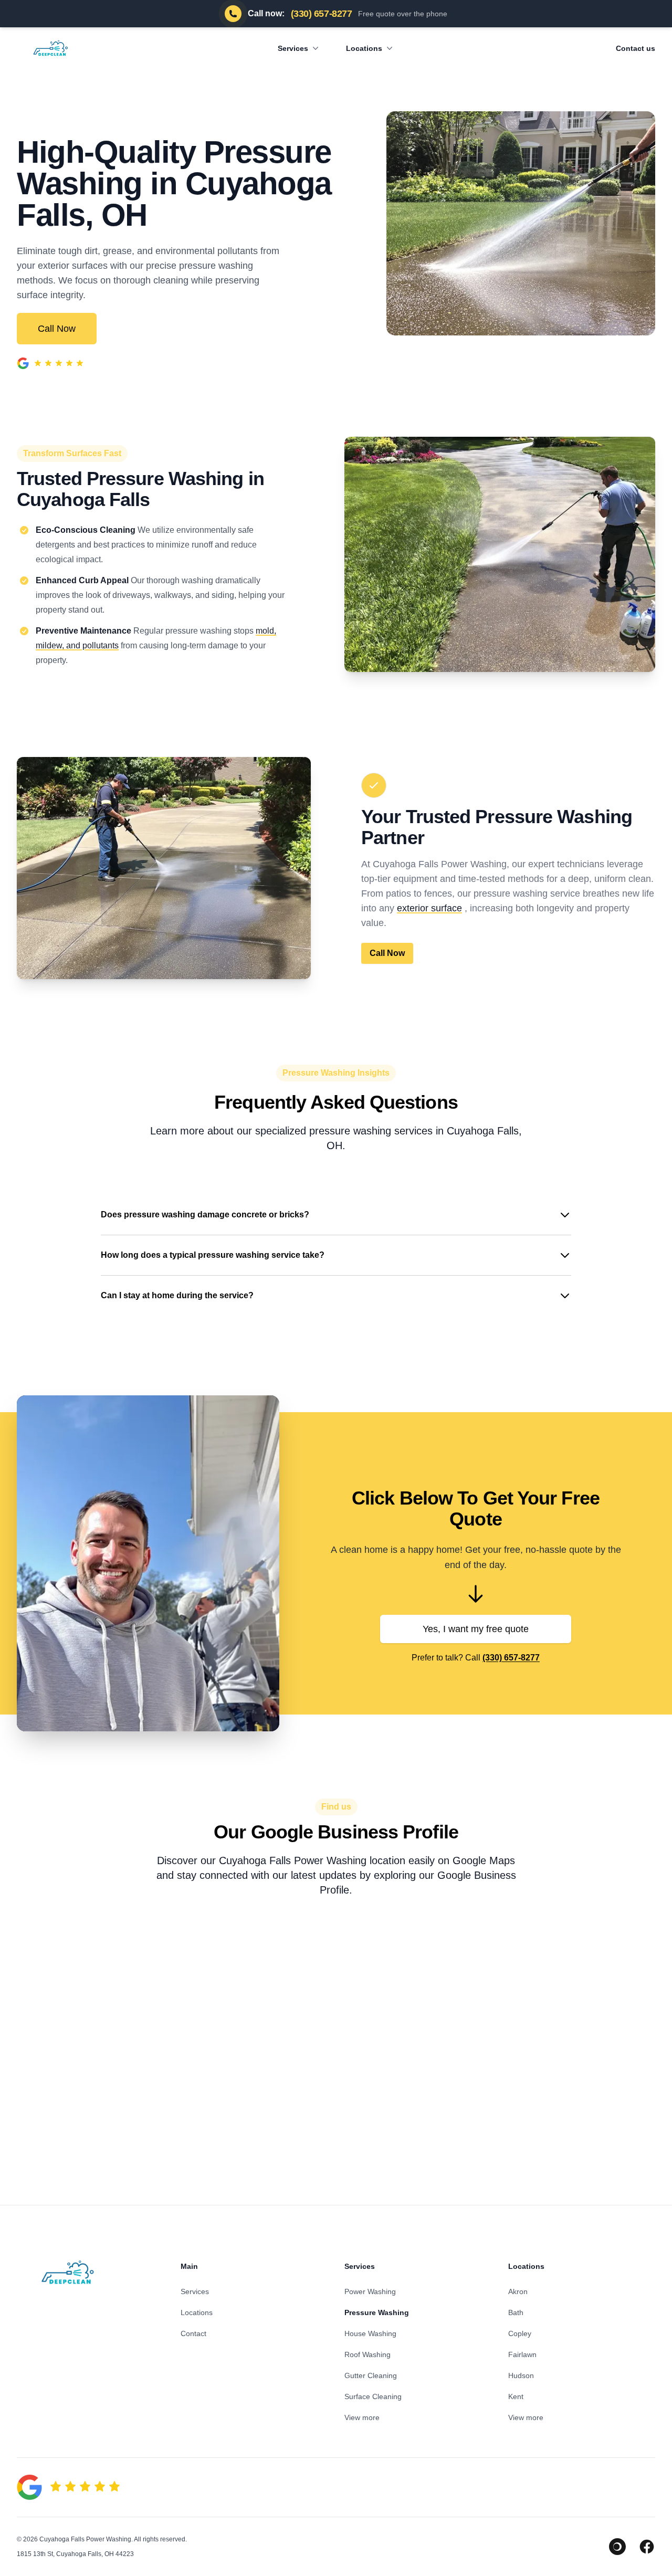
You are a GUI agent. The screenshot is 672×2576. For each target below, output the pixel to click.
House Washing (370, 2333)
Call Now (57, 329)
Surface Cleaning (373, 2396)
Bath (516, 2312)
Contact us (636, 48)
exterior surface (429, 908)
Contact (193, 2333)
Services (293, 48)
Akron (518, 2291)
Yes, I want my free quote (476, 1629)
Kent (516, 2396)
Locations (364, 48)
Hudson (521, 2375)
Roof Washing (367, 2354)
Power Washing (370, 2291)
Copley (520, 2333)
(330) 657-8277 (511, 1658)
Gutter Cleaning (371, 2375)
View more (362, 2417)
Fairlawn (522, 2354)
